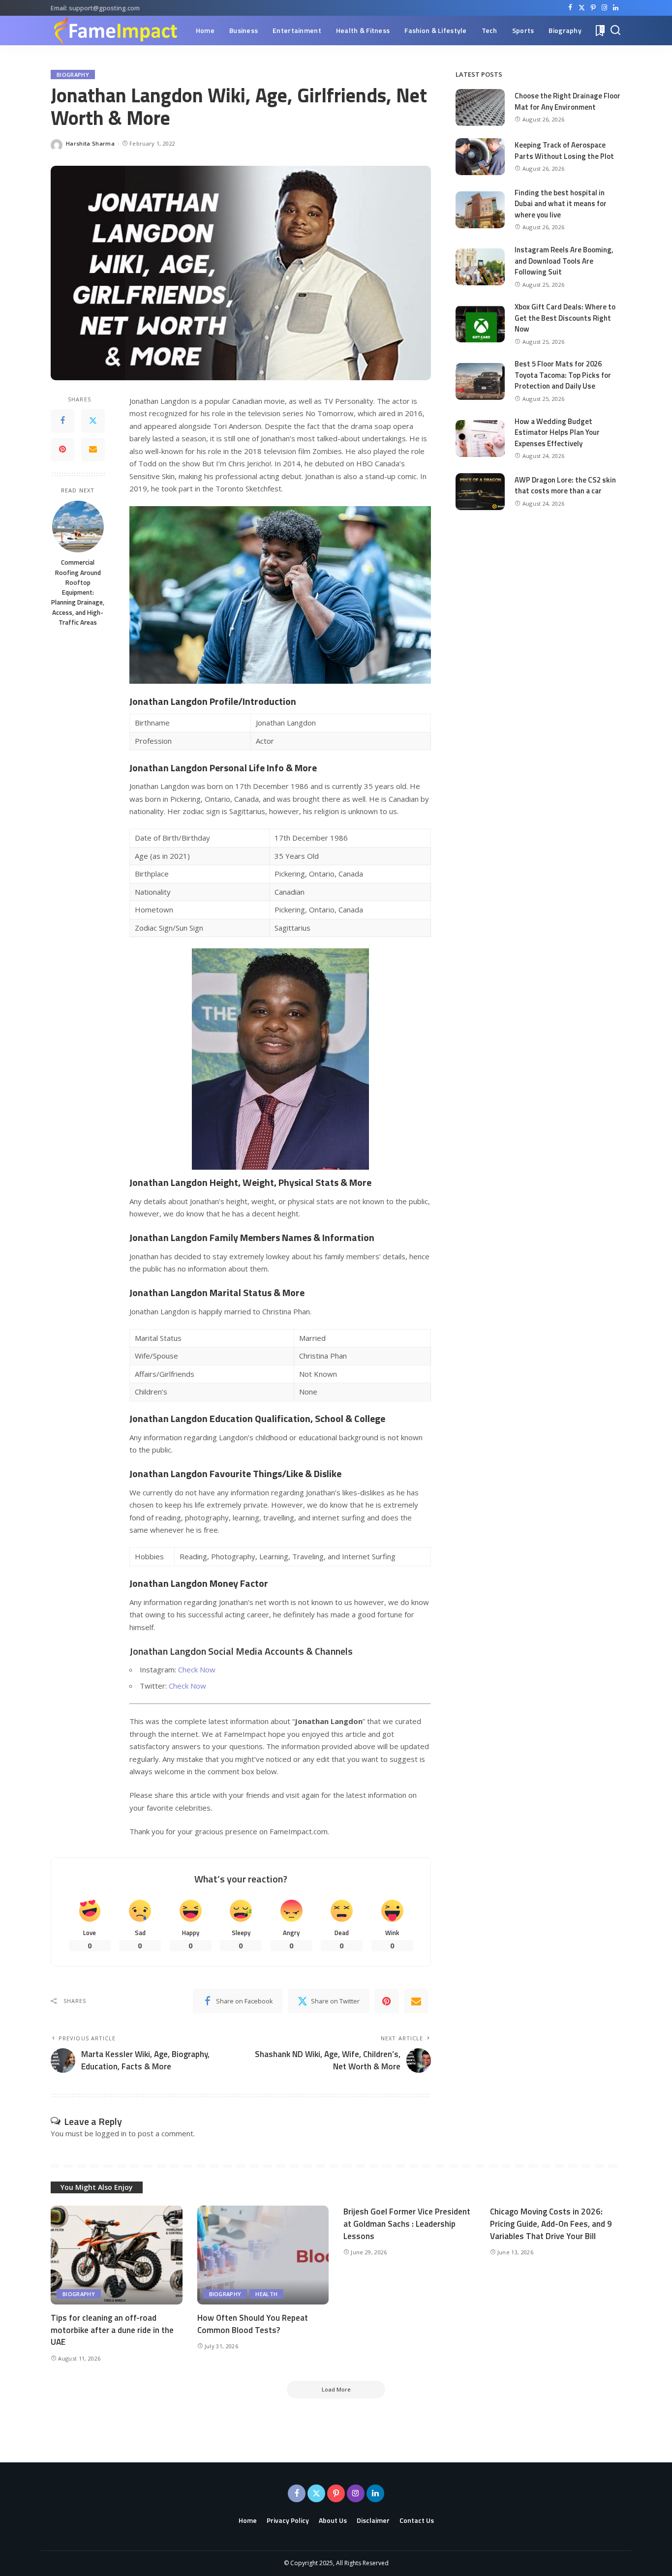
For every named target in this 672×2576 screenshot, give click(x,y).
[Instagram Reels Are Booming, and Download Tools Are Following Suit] (480, 267)
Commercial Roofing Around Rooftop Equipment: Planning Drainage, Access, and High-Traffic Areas (78, 592)
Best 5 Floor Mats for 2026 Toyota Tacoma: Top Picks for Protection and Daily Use (563, 375)
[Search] (615, 30)
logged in (111, 2133)
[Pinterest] (593, 8)
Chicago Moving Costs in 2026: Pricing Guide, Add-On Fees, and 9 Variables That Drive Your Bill (551, 2224)
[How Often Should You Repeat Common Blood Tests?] (263, 2255)
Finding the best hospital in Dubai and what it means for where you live (561, 204)
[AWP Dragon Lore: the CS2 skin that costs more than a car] (480, 492)
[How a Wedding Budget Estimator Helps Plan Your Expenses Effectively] (480, 439)
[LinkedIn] (616, 8)
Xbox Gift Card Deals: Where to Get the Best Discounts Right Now (565, 318)
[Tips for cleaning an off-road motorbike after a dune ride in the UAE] (117, 2255)
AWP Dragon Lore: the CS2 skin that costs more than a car (565, 485)
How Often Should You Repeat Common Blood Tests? (253, 2324)
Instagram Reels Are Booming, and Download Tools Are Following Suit (564, 261)
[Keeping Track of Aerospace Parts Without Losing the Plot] (480, 157)
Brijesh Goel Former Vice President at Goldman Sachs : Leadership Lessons (407, 2224)
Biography (73, 75)
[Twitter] (582, 8)
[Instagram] (604, 8)
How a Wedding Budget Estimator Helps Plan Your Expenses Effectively (557, 432)
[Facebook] (570, 8)
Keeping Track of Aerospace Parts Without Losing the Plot (564, 151)
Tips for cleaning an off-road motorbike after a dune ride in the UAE (112, 2330)
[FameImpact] (115, 30)
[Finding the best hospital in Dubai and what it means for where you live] (480, 210)
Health (266, 2294)
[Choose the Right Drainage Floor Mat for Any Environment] (480, 107)
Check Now (197, 1669)
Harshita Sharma (90, 143)
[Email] (93, 449)
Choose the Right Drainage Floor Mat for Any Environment (567, 101)
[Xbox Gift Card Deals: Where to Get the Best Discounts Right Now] (480, 324)
